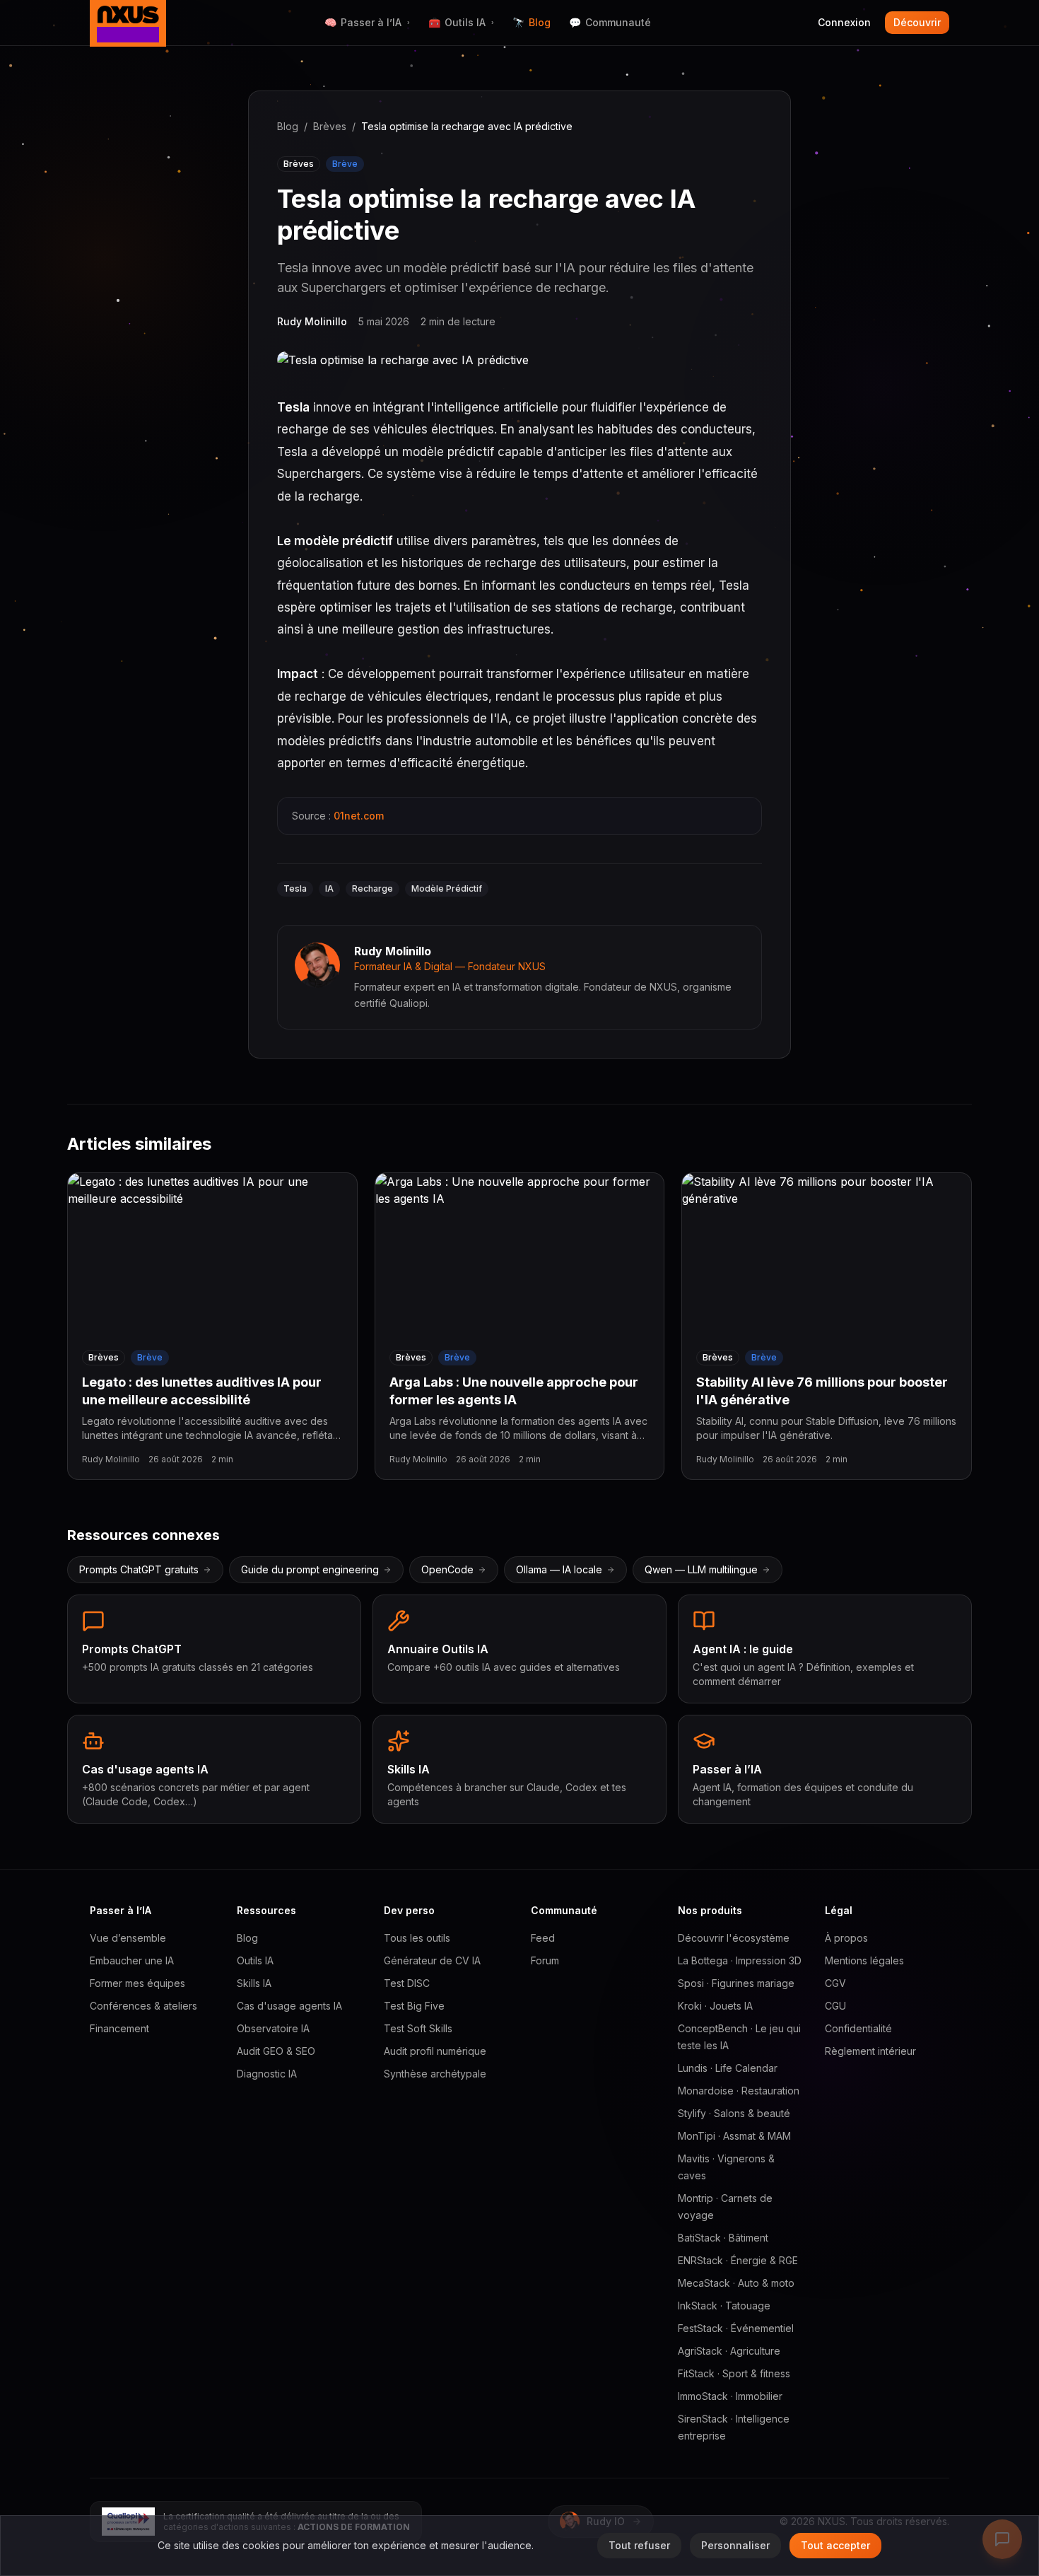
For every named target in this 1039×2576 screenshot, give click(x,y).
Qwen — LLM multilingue (701, 1569)
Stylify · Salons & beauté (734, 2113)
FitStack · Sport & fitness (734, 2373)
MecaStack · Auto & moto (736, 2283)
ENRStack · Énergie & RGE (738, 2260)
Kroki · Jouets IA (715, 2006)
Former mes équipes (137, 1983)
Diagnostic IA (267, 2074)
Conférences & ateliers (143, 2006)
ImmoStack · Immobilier (730, 2396)
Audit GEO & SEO (276, 2051)
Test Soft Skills (418, 2028)
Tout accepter (835, 2545)
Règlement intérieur (870, 2051)
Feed (543, 1938)
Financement (119, 2028)
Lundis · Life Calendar (728, 2068)
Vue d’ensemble (128, 1938)
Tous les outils (417, 1938)
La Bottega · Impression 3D (740, 1960)
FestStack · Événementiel (736, 2328)
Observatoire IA (273, 2028)
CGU (835, 2006)
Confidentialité (858, 2028)
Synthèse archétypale (435, 2074)
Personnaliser (735, 2545)
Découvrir (917, 22)
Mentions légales (864, 1960)
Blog (532, 22)
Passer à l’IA (367, 22)
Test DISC (407, 1983)
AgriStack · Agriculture (729, 2351)
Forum (545, 1960)
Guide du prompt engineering (310, 1569)
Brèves (330, 126)
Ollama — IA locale (559, 1569)
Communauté (610, 22)
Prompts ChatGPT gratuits (139, 1569)
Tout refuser (639, 2545)
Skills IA (254, 1983)
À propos (846, 1938)
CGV (835, 1983)
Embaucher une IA (132, 1960)
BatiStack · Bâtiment (723, 2238)
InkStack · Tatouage (724, 2306)
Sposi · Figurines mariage (736, 1983)
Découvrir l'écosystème (734, 1938)
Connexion (844, 22)
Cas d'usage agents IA (289, 2006)
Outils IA (461, 22)
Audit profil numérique (435, 2051)
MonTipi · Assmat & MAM (734, 2136)
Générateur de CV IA (432, 1960)
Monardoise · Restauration (739, 2091)
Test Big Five (414, 2006)
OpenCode (447, 1569)
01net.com (359, 816)
